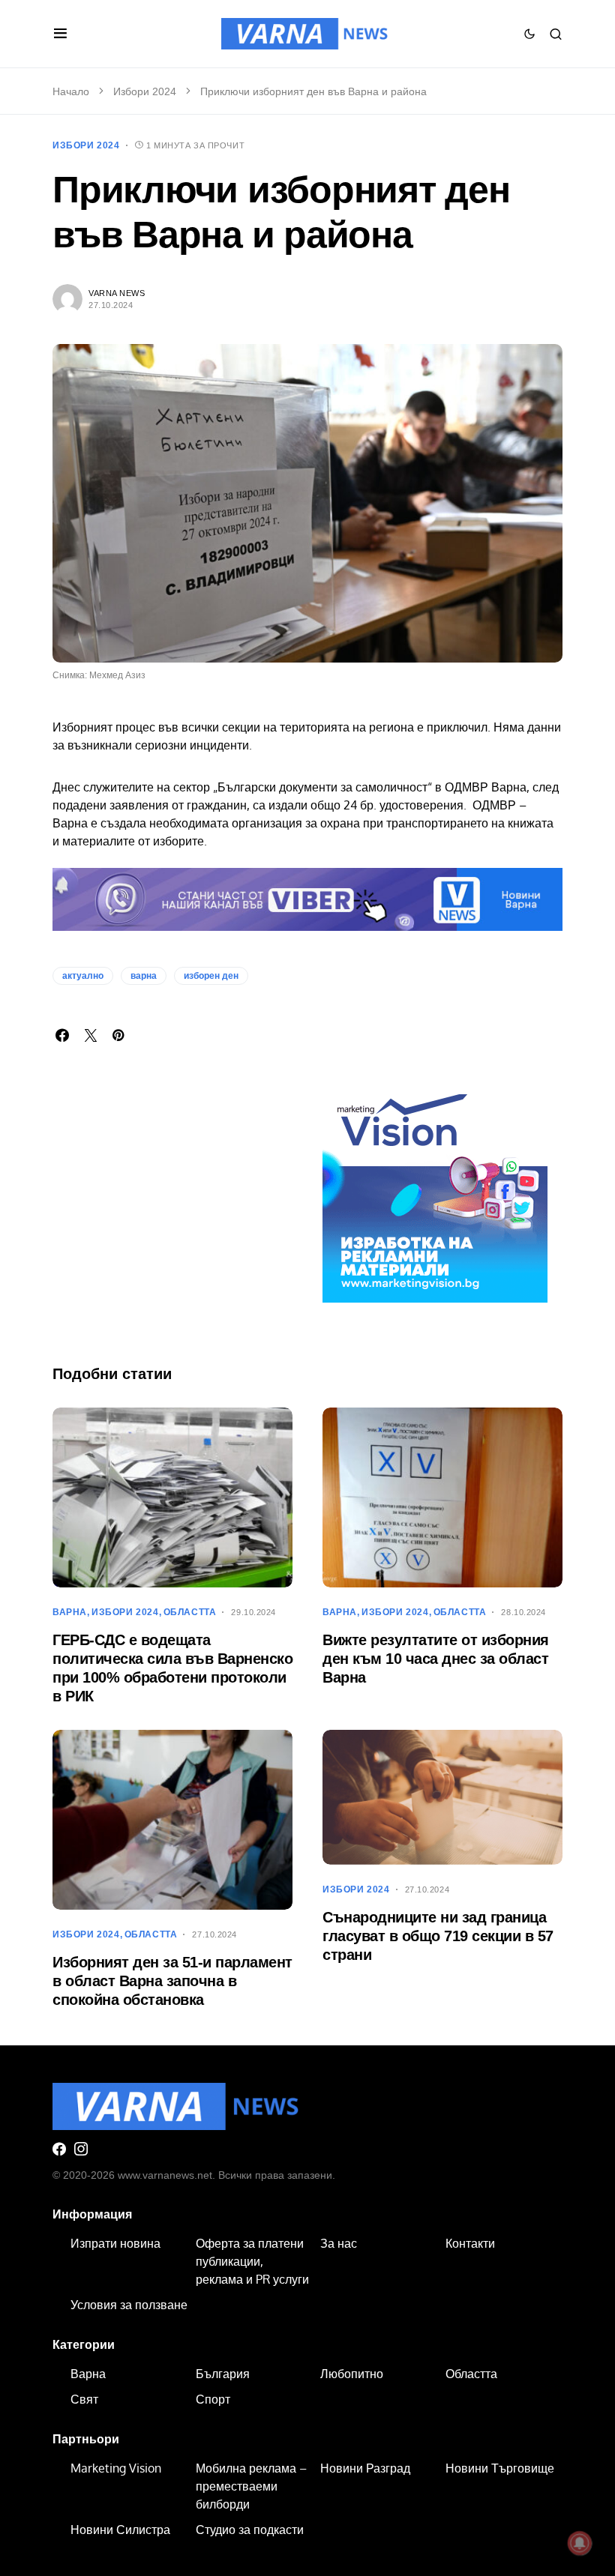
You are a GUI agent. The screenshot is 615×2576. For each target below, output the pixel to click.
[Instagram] (81, 2149)
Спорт (213, 2399)
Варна (70, 1612)
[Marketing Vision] (435, 1189)
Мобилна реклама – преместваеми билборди (251, 2486)
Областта (190, 1612)
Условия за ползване (129, 2305)
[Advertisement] (172, 1225)
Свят (84, 2399)
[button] (60, 34)
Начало (71, 91)
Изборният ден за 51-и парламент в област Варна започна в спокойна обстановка (172, 1981)
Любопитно (352, 2374)
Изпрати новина (115, 2243)
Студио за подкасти (250, 2530)
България (223, 2374)
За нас (339, 2243)
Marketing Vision (116, 2468)
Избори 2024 (145, 91)
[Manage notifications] (580, 2543)
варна (144, 976)
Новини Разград (365, 2468)
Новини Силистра (120, 2530)
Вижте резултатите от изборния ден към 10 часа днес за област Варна (436, 1659)
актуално (83, 976)
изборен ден (211, 976)
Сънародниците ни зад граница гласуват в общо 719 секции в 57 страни (438, 1936)
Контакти (470, 2243)
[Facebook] (59, 2149)
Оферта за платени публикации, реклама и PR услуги (252, 2261)
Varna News (117, 293)
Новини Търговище (500, 2468)
